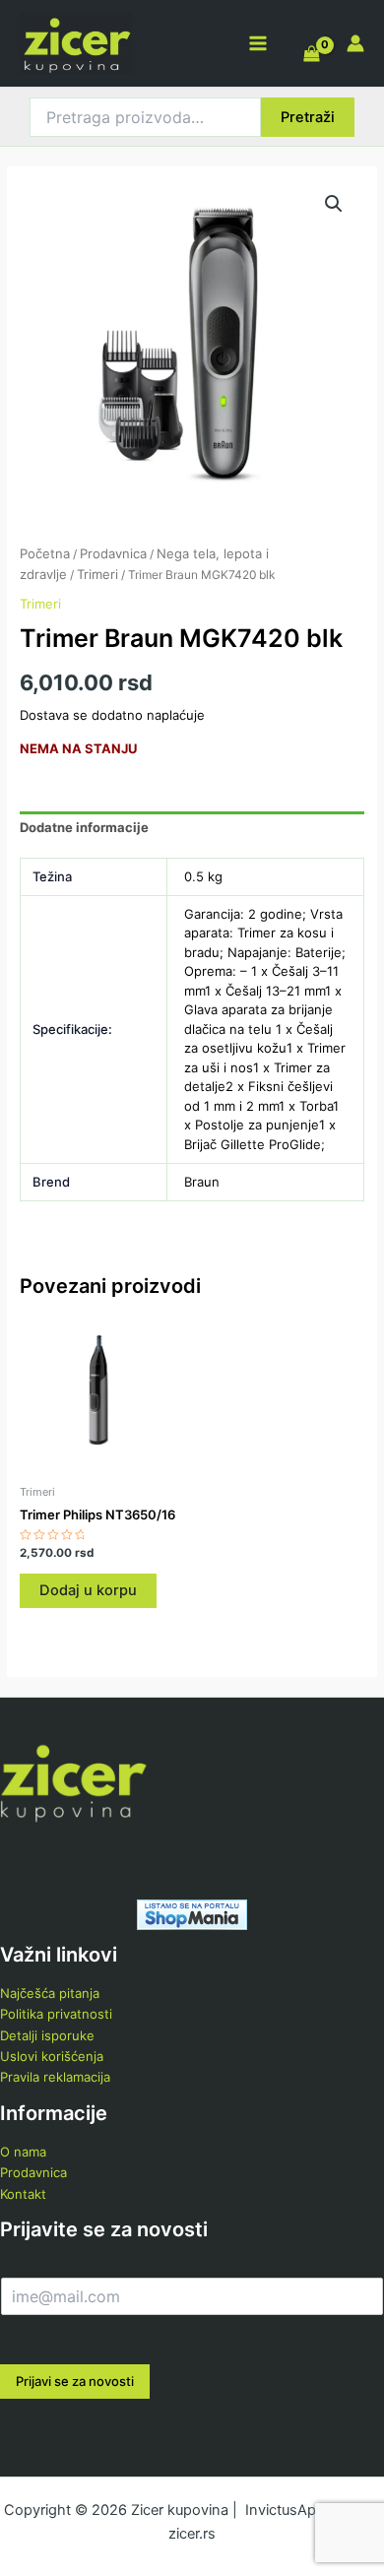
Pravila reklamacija (55, 2077)
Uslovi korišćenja (52, 2056)
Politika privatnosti (56, 2014)
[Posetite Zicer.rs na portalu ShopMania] (192, 1913)
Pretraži (308, 117)
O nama (23, 2152)
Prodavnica (113, 553)
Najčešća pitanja (50, 1993)
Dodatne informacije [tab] (84, 827)
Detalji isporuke (47, 2035)
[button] (334, 204)
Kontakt (23, 2194)
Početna (45, 553)
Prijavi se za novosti (75, 2381)
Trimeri (97, 574)
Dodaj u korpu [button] (88, 1590)
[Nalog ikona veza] (355, 43)
